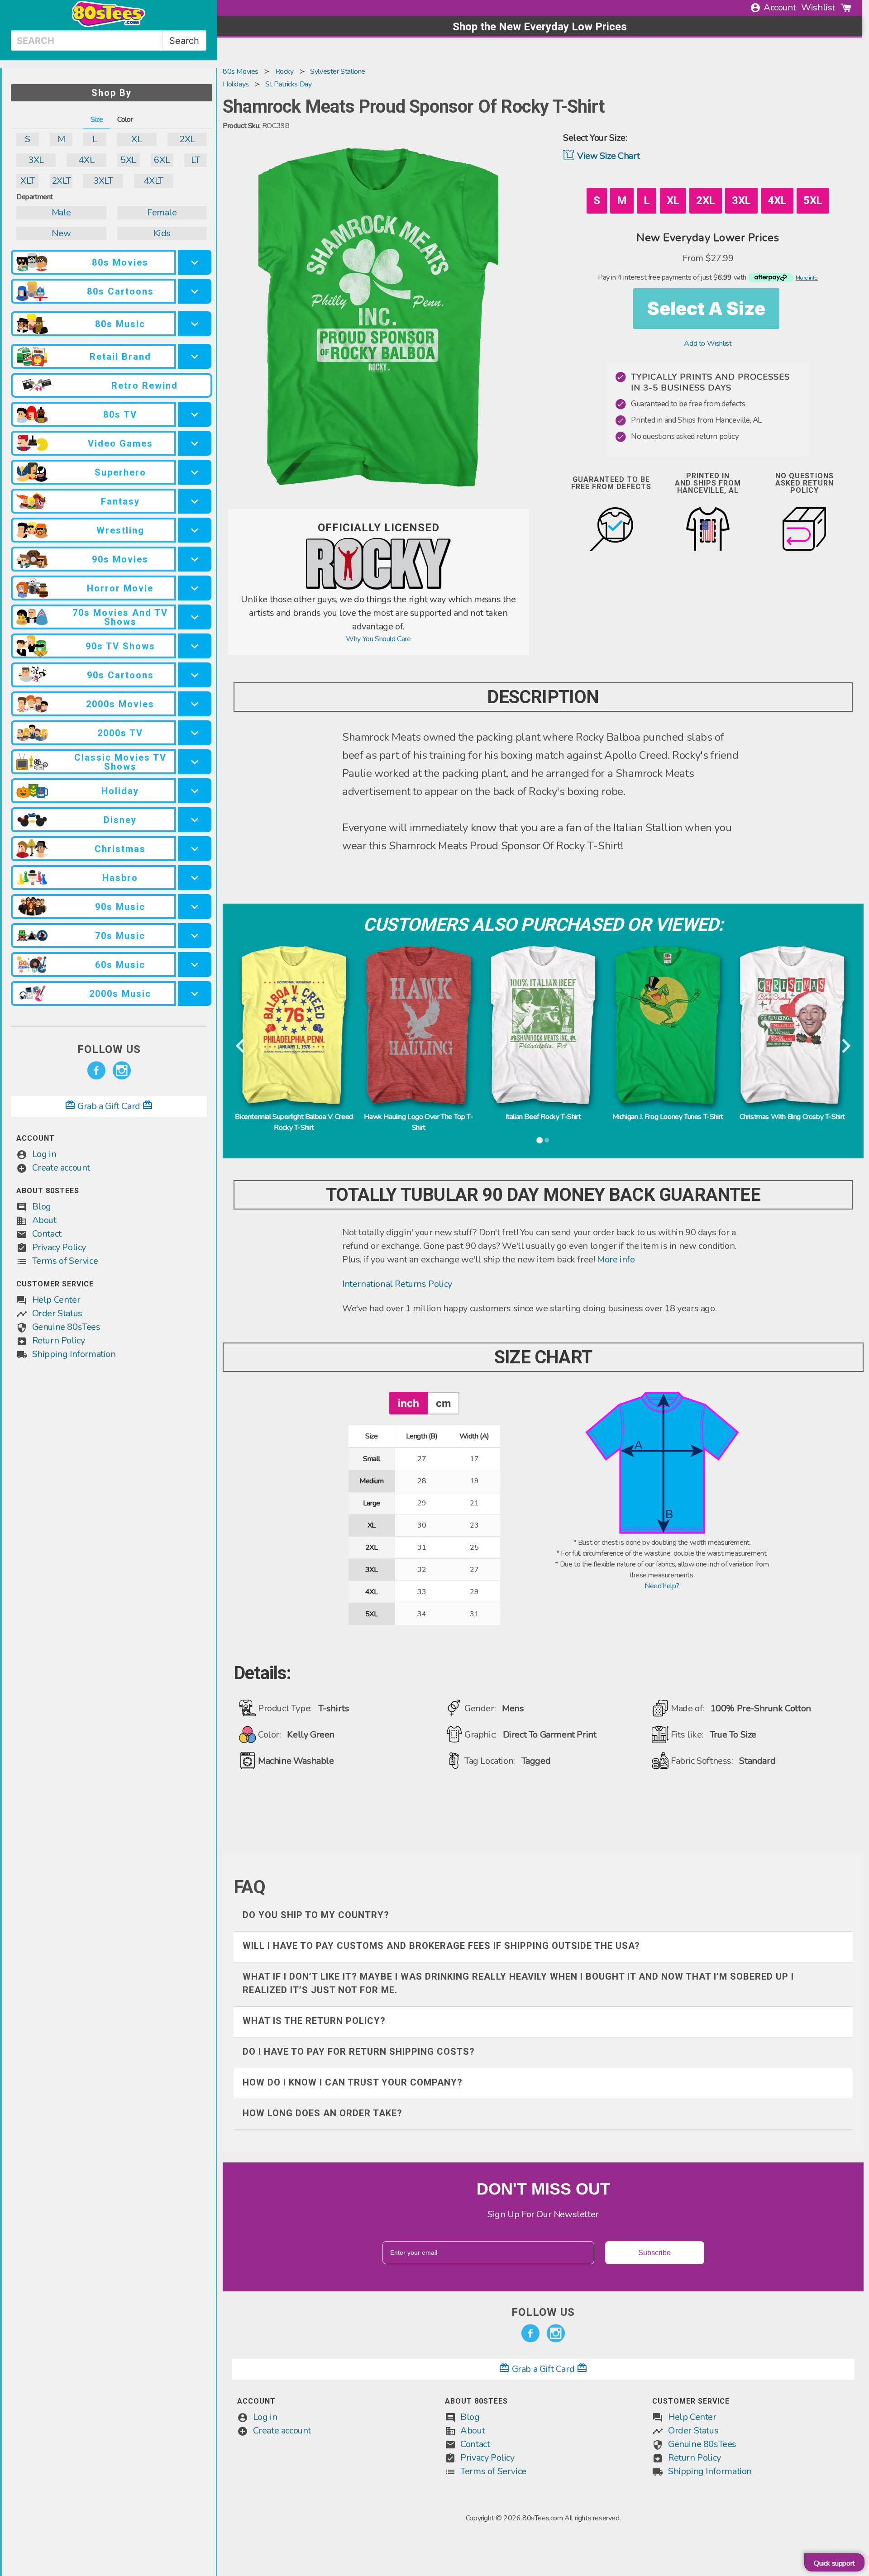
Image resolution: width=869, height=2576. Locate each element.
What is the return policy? (314, 2021)
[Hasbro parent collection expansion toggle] (195, 878)
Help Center (56, 1300)
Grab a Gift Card (109, 1106)
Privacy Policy (59, 1247)
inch (408, 1403)
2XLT (61, 181)
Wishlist (818, 7)
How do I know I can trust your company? (353, 2082)
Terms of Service (65, 1261)
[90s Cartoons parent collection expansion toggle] (195, 675)
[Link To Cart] (846, 8)
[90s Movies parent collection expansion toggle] (195, 559)
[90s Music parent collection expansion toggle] (195, 907)
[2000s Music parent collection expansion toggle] (195, 993)
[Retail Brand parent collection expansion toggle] (195, 356)
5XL (128, 160)
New (61, 233)
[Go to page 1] (540, 1140)
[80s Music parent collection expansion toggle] (195, 324)
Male (61, 212)
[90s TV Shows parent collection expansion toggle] (195, 646)
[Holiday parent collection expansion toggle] (195, 791)
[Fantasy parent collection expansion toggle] (195, 501)
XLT (28, 181)
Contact (47, 1234)
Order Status (57, 1313)
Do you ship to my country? (316, 1915)
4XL (86, 160)
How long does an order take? (322, 2113)
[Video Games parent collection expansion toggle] (195, 443)
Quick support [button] (834, 2563)
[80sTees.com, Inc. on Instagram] (122, 1071)
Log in (44, 1154)
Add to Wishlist (708, 343)
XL (136, 139)
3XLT (103, 181)
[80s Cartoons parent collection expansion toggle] (195, 291)
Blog (42, 1207)
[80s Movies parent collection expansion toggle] (195, 262)
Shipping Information (74, 1354)
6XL (162, 160)
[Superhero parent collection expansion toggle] (195, 472)
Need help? (662, 1586)
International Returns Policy (397, 1284)
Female (162, 212)
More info (616, 1259)
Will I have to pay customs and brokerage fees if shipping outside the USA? (441, 1946)
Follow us (109, 1049)
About (44, 1220)
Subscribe (654, 2253)
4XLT (153, 181)
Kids (162, 233)
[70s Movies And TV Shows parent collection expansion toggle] (195, 617)
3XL (36, 160)
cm (443, 1403)
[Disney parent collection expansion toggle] (195, 820)
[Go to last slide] (241, 1047)
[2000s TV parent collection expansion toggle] (195, 733)
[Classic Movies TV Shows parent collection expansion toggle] (195, 762)
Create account (61, 1168)
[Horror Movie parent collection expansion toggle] (195, 588)
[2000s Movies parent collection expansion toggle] (195, 704)
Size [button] (97, 119)
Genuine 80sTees (66, 1327)
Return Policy (59, 1340)
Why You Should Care (378, 639)
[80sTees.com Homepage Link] (109, 25)
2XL (187, 139)
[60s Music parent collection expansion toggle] (195, 964)
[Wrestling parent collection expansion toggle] (195, 530)
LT (195, 160)
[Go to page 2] (547, 1140)
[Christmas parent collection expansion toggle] (195, 849)
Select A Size (706, 308)
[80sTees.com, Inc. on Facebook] (96, 1071)
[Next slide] (845, 1047)
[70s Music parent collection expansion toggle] (195, 936)
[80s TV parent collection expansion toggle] (195, 414)
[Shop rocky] (378, 587)
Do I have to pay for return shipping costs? (359, 2052)
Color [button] (125, 119)
